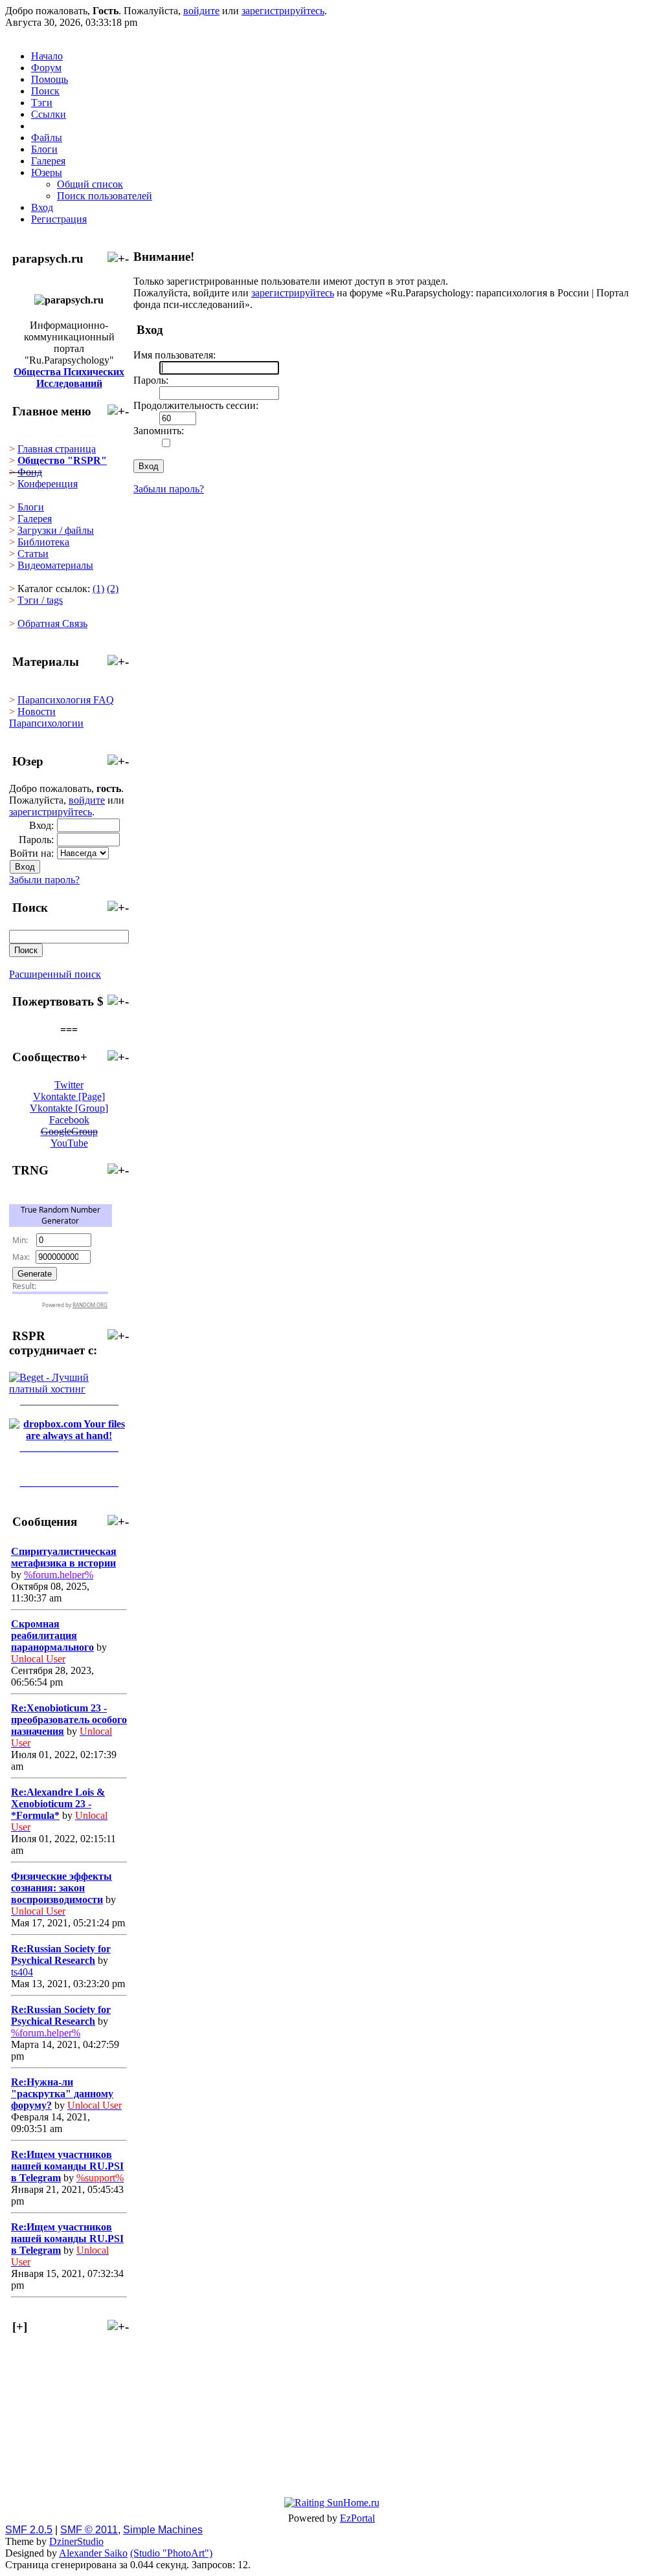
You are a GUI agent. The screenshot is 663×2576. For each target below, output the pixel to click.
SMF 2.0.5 (29, 2530)
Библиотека (43, 542)
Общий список (90, 184)
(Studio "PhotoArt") (171, 2553)
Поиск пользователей (105, 196)
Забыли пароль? (44, 880)
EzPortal (357, 2518)
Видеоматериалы (55, 565)
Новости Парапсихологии (46, 717)
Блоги (31, 507)
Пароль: (36, 840)
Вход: (41, 825)
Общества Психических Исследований (69, 378)
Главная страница (57, 449)
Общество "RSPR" (62, 460)
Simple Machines (163, 2530)
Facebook (69, 1120)
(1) (98, 589)
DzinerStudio (76, 2541)
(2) (113, 589)
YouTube (69, 1143)
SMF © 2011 (89, 2530)
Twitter (69, 1085)
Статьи (33, 554)
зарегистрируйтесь (283, 11)
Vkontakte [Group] (69, 1108)
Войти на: (32, 853)
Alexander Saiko (93, 2553)
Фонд (30, 472)
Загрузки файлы (56, 530)
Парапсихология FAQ (66, 700)
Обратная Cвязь (52, 623)
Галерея (35, 519)
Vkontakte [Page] (69, 1096)
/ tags (40, 600)
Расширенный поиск (55, 974)
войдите (201, 11)
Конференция (48, 484)
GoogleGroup (69, 1131)
